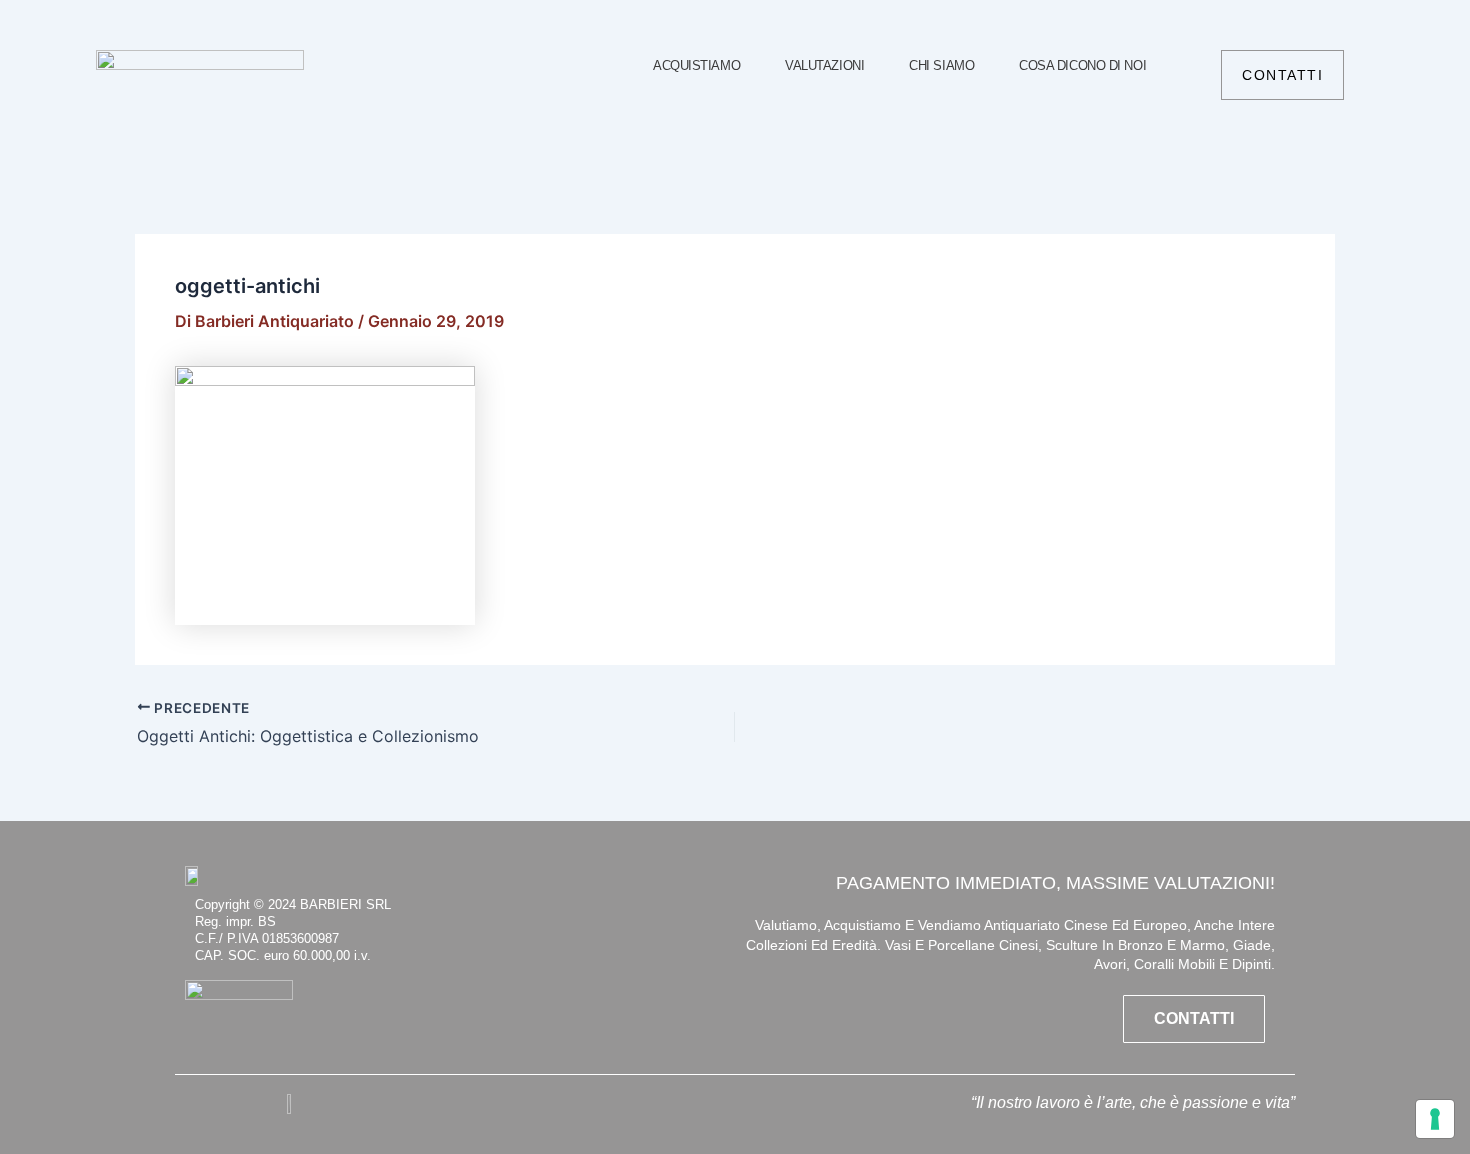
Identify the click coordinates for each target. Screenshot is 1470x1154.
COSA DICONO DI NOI (1082, 65)
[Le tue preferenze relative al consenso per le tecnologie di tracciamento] (1435, 1119)
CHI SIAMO (941, 65)
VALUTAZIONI (824, 65)
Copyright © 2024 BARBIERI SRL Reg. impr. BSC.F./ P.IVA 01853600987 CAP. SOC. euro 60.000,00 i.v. (293, 930)
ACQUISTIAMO (696, 65)
